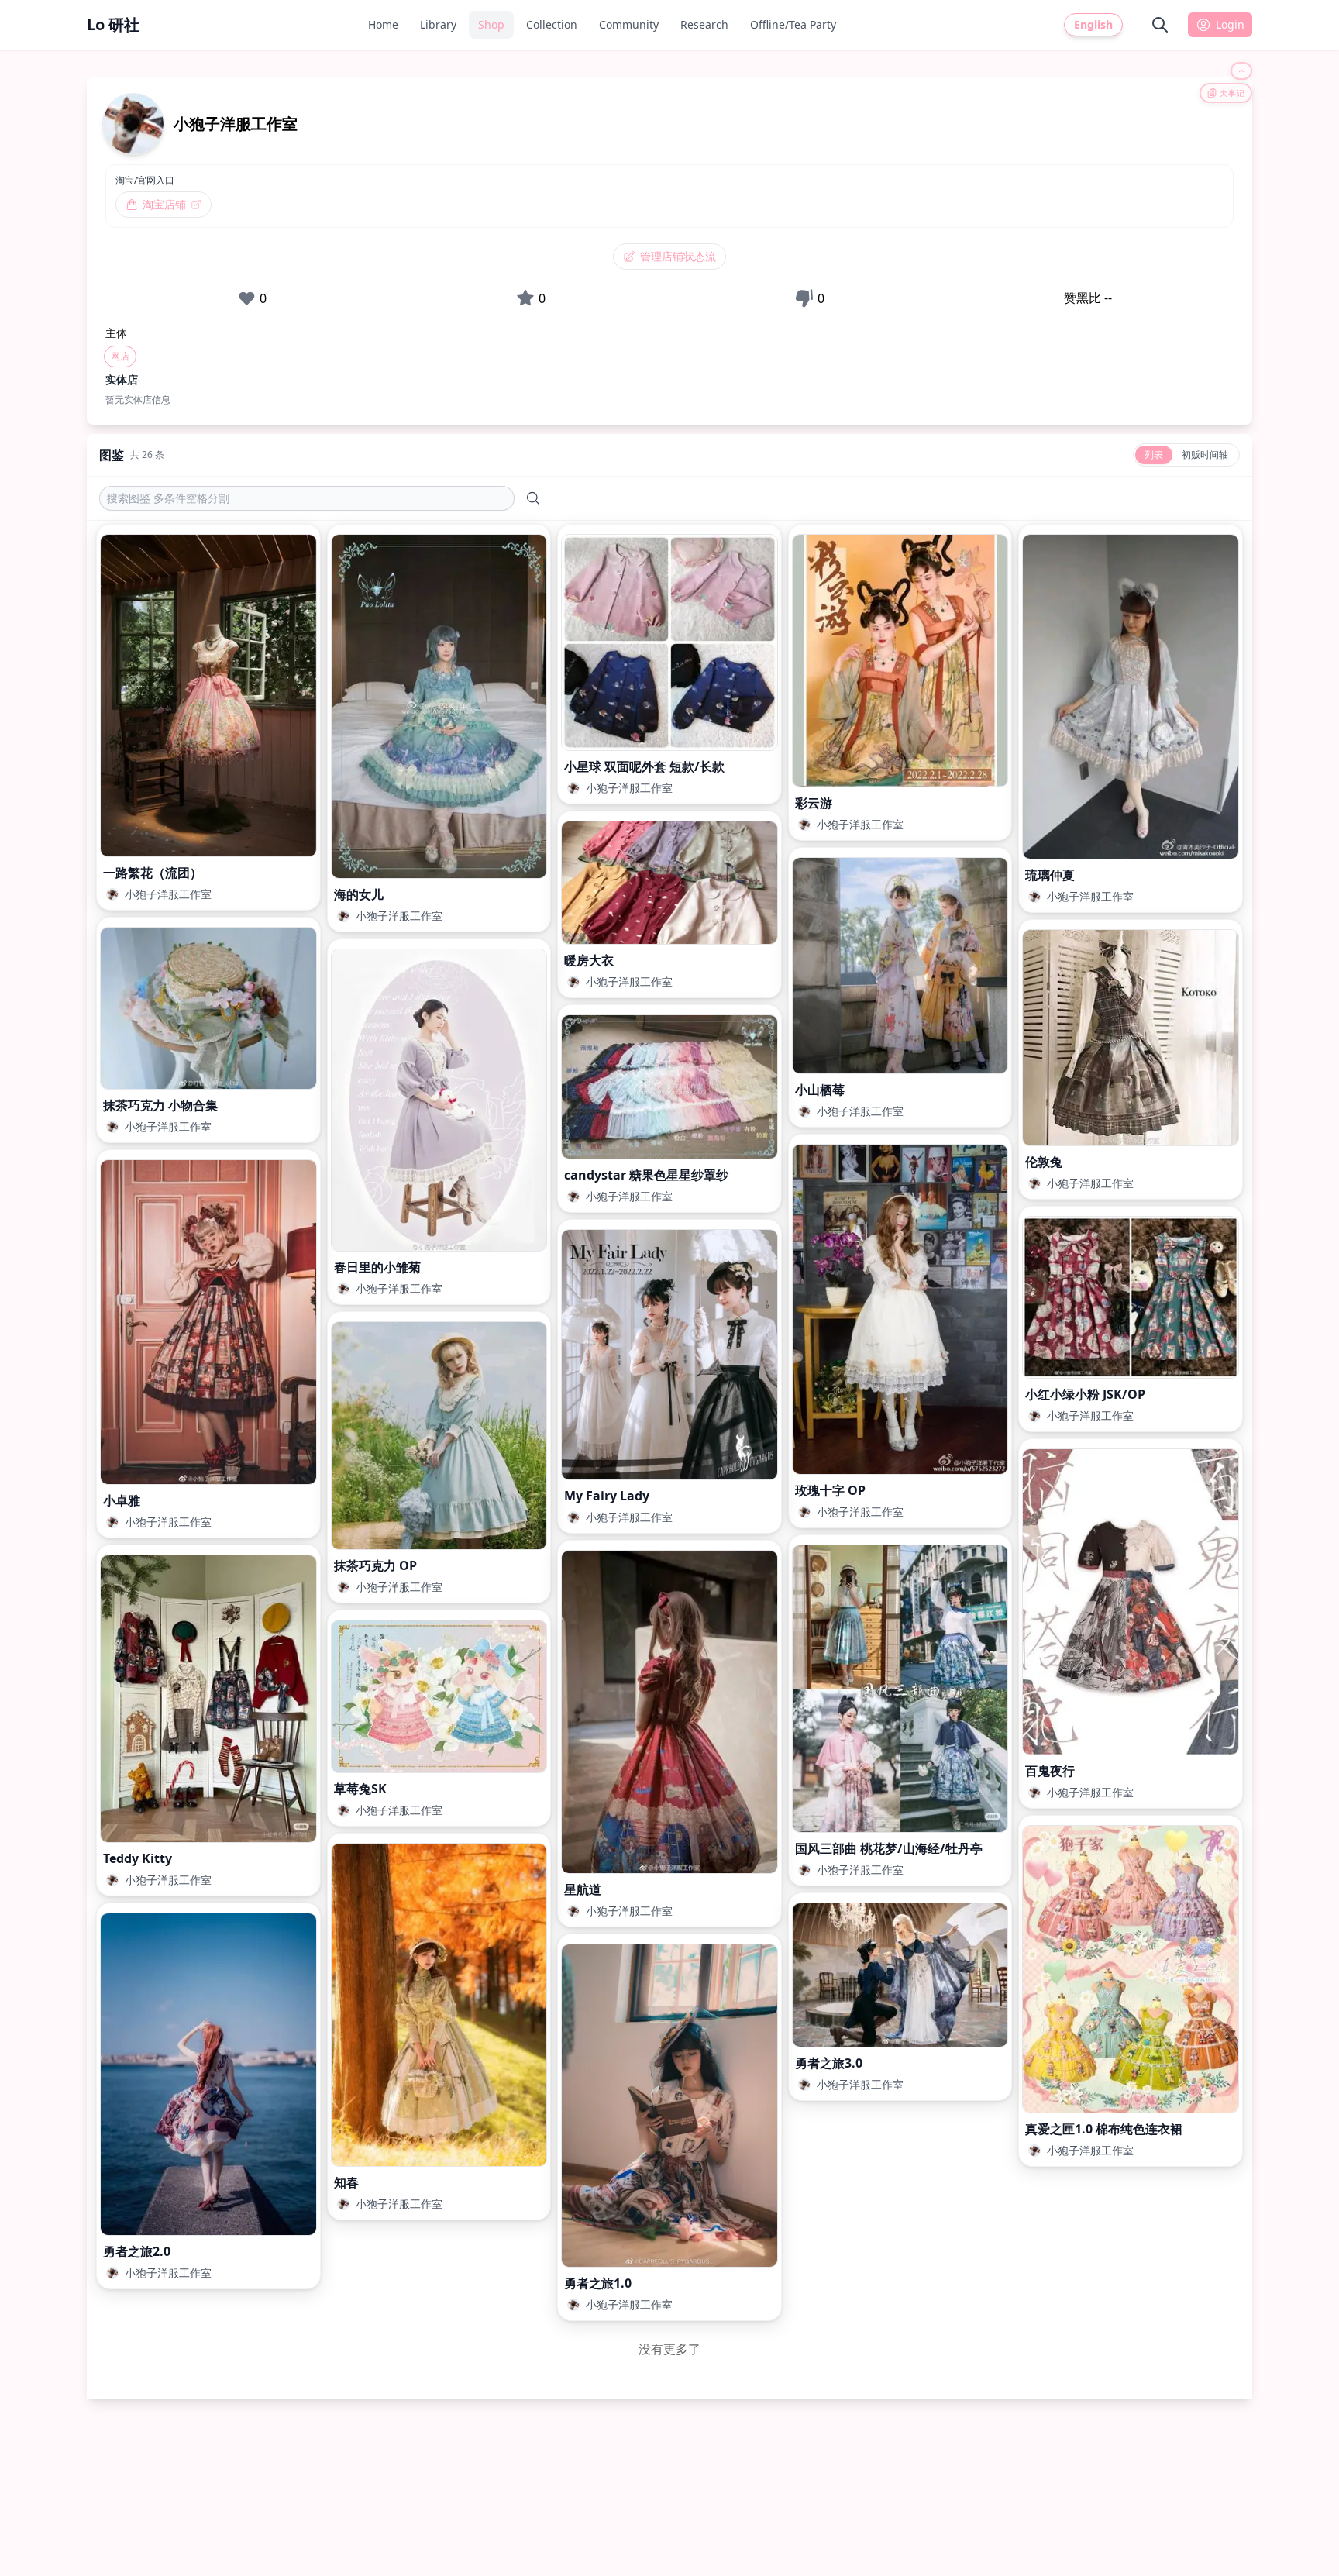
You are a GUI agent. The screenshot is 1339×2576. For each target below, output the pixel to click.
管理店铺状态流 (678, 256)
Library (438, 24)
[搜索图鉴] (533, 498)
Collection (552, 24)
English (1093, 24)
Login (1230, 24)
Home (383, 24)
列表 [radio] (1154, 455)
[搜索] (1160, 25)
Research (704, 24)
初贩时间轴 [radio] (1205, 455)
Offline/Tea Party (793, 24)
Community (629, 24)
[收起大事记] (1241, 71)
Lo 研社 (113, 24)
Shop (491, 24)
